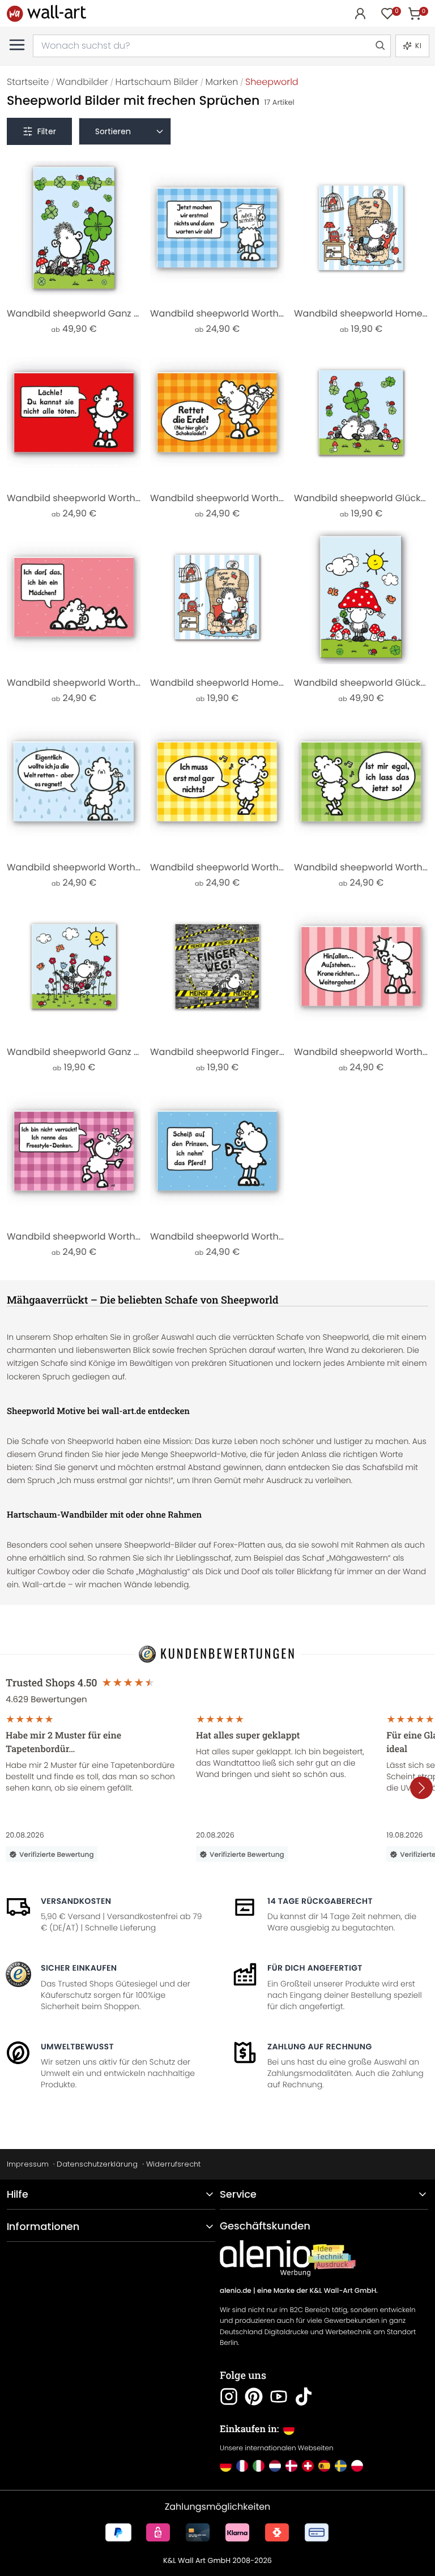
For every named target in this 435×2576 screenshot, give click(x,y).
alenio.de (236, 2291)
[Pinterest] (254, 2396)
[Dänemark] (291, 2466)
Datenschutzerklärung (97, 2164)
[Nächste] (421, 1788)
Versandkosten (76, 1901)
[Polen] (357, 2466)
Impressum (28, 2164)
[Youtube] (279, 2396)
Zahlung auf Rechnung (320, 2047)
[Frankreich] (242, 2466)
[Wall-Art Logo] (46, 13)
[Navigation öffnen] (17, 45)
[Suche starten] (379, 46)
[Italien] (259, 2466)
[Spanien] (324, 2466)
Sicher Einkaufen (79, 1968)
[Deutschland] (226, 2466)
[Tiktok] (304, 2396)
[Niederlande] (275, 2466)
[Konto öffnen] (360, 14)
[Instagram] (229, 2396)
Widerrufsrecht (173, 2164)
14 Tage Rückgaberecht (320, 1901)
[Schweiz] (308, 2466)
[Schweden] (341, 2466)
